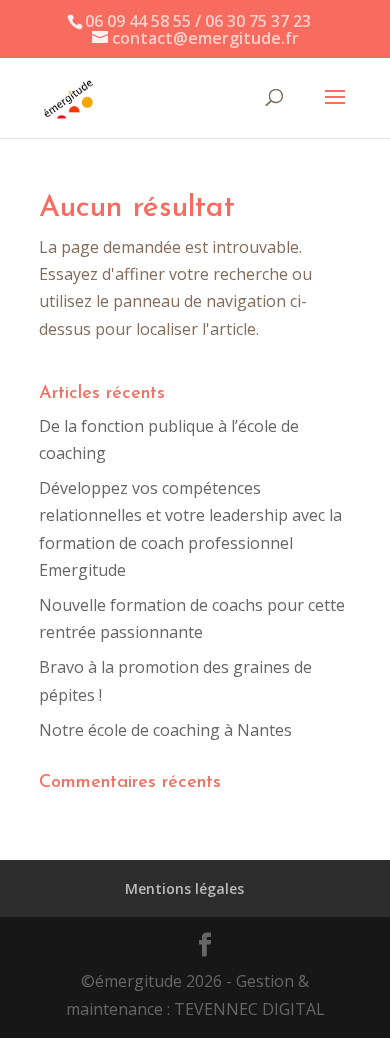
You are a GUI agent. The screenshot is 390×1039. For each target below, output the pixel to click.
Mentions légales (184, 888)
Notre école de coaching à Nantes (165, 730)
